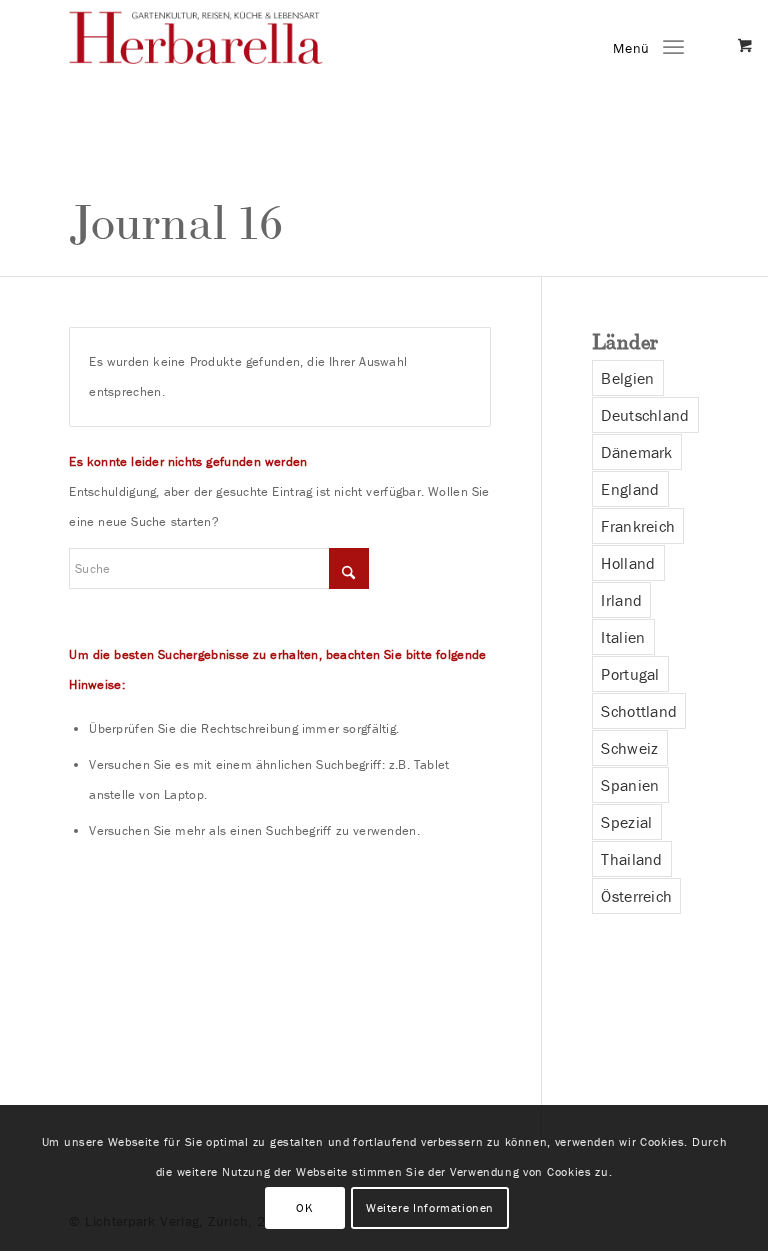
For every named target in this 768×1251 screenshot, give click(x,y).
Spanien (630, 785)
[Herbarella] (219, 55)
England (630, 489)
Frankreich (638, 526)
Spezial (626, 822)
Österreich (636, 896)
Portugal (630, 674)
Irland (621, 600)
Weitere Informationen (430, 1207)
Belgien (627, 378)
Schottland (639, 711)
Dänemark (636, 452)
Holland (628, 563)
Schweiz (629, 748)
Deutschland (645, 415)
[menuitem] (673, 45)
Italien (623, 637)
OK (304, 1207)
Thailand (631, 859)
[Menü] (673, 45)
